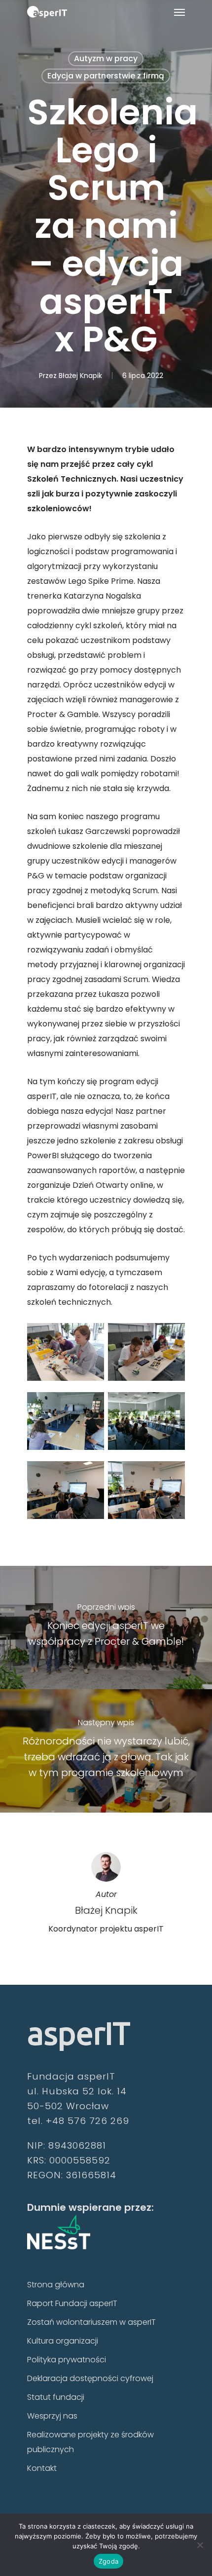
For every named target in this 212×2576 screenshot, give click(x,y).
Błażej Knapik (80, 376)
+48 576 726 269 (88, 2121)
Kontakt (42, 2468)
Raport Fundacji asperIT (72, 2303)
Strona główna (56, 2285)
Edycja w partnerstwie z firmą (106, 76)
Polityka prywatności (67, 2360)
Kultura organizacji (63, 2341)
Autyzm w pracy (106, 58)
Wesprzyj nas (52, 2416)
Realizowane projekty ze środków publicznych (90, 2442)
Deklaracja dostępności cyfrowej (90, 2378)
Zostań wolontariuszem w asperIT (91, 2322)
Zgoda (108, 2561)
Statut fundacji (56, 2397)
